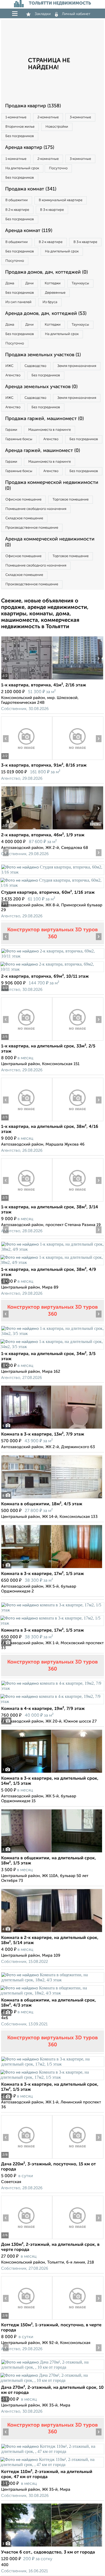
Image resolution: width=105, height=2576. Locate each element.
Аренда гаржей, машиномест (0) (43, 451)
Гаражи (11, 430)
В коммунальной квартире (61, 200)
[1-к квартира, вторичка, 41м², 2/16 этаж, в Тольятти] (27, 680)
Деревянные (55, 293)
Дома (10, 283)
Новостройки (57, 127)
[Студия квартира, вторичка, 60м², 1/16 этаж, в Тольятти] (52, 872)
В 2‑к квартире (17, 210)
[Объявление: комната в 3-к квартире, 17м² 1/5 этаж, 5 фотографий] (52, 1568)
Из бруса (50, 302)
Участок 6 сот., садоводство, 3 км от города (48, 2552)
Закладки (43, 14)
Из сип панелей (18, 302)
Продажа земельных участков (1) (43, 355)
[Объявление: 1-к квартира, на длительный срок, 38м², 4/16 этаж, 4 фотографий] (27, 1121)
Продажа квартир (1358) (33, 106)
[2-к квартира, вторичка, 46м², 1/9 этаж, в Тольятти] (27, 829)
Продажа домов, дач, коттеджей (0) (46, 272)
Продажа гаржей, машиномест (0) (44, 419)
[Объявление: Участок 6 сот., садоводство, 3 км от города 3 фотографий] (52, 2547)
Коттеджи (53, 283)
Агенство (13, 375)
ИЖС (9, 366)
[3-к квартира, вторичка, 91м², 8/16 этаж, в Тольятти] (27, 760)
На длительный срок (22, 168)
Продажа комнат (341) (31, 189)
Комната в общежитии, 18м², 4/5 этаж (42, 1504)
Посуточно (58, 168)
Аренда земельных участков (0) (41, 387)
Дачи (29, 283)
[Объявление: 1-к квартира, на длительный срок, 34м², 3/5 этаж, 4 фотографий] (52, 1333)
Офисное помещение (23, 500)
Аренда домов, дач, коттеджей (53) (46, 314)
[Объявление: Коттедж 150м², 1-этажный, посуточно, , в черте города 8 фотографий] (27, 2319)
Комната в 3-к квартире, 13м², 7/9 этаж (43, 1434)
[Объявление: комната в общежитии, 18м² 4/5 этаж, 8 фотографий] (52, 1498)
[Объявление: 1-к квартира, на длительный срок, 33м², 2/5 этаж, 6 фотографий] (27, 1041)
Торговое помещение (71, 500)
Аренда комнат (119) (29, 231)
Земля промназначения (77, 366)
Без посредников (20, 136)
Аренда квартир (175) (30, 148)
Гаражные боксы (19, 439)
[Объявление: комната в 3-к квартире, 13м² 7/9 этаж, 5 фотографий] (52, 1429)
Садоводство (35, 366)
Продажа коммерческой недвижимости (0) (52, 485)
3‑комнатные (80, 117)
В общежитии (17, 200)
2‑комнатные (48, 117)
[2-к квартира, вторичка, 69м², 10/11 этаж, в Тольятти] (52, 956)
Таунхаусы (80, 283)
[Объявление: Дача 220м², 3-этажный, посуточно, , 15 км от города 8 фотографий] (27, 2159)
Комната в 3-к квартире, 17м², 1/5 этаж (43, 1574)
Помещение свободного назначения (36, 509)
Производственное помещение (32, 528)
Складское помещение (24, 518)
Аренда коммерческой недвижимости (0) (50, 542)
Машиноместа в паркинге (50, 430)
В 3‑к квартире (52, 210)
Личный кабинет (76, 14)
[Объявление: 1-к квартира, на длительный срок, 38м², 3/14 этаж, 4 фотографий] (27, 1201)
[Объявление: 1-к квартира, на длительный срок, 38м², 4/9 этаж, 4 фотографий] (52, 1249)
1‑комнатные (16, 117)
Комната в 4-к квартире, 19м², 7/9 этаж (43, 1709)
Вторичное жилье (20, 127)
